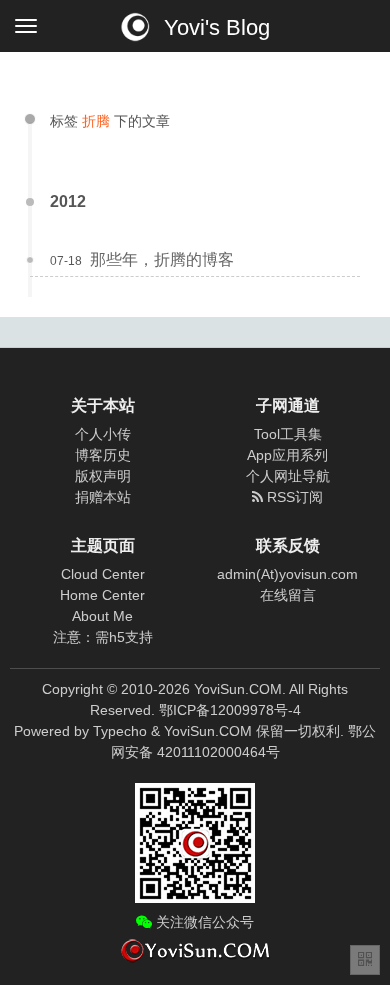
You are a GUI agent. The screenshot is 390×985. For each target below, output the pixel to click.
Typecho (120, 731)
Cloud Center (103, 574)
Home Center (102, 595)
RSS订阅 (293, 497)
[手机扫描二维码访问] (365, 960)
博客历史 (103, 455)
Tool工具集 (288, 434)
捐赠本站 (103, 497)
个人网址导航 (288, 476)
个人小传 (103, 434)
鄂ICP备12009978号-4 (230, 710)
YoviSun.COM (208, 731)
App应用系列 (287, 455)
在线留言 (288, 595)
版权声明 (103, 476)
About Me (102, 616)
